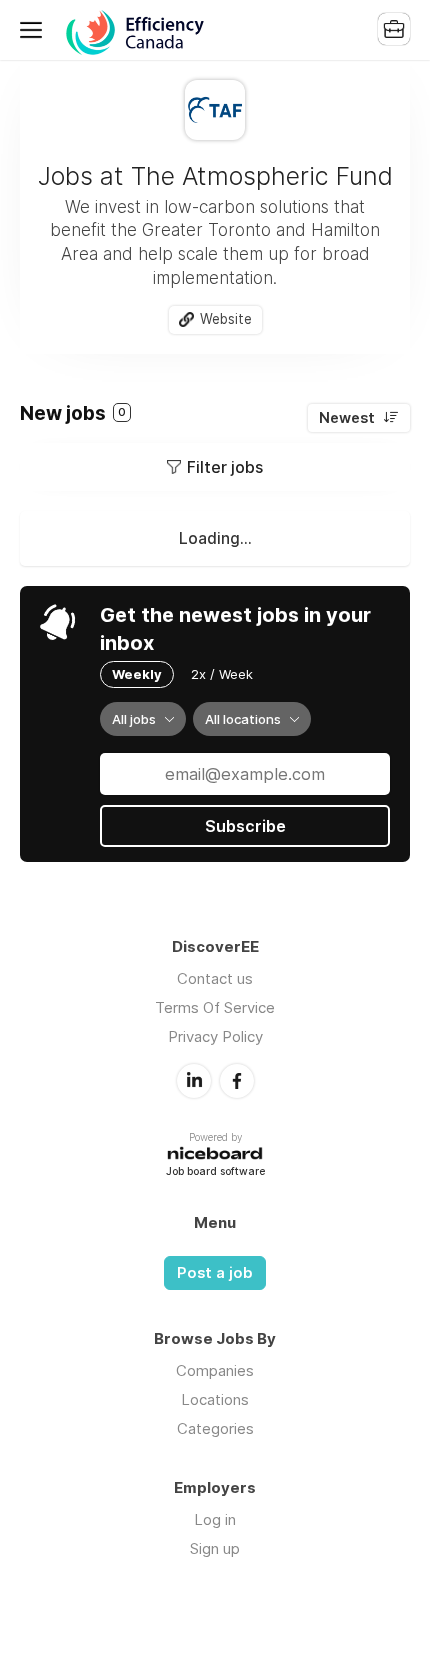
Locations (215, 1399)
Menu (35, 30)
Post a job (215, 1273)
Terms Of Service (215, 1007)
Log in (215, 1519)
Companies (215, 1370)
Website (226, 319)
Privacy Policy (215, 1036)
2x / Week (222, 674)
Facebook (237, 1081)
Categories (215, 1428)
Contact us (215, 978)
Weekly (137, 674)
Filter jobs (225, 467)
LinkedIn (194, 1081)
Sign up (215, 1548)
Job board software (215, 1172)
